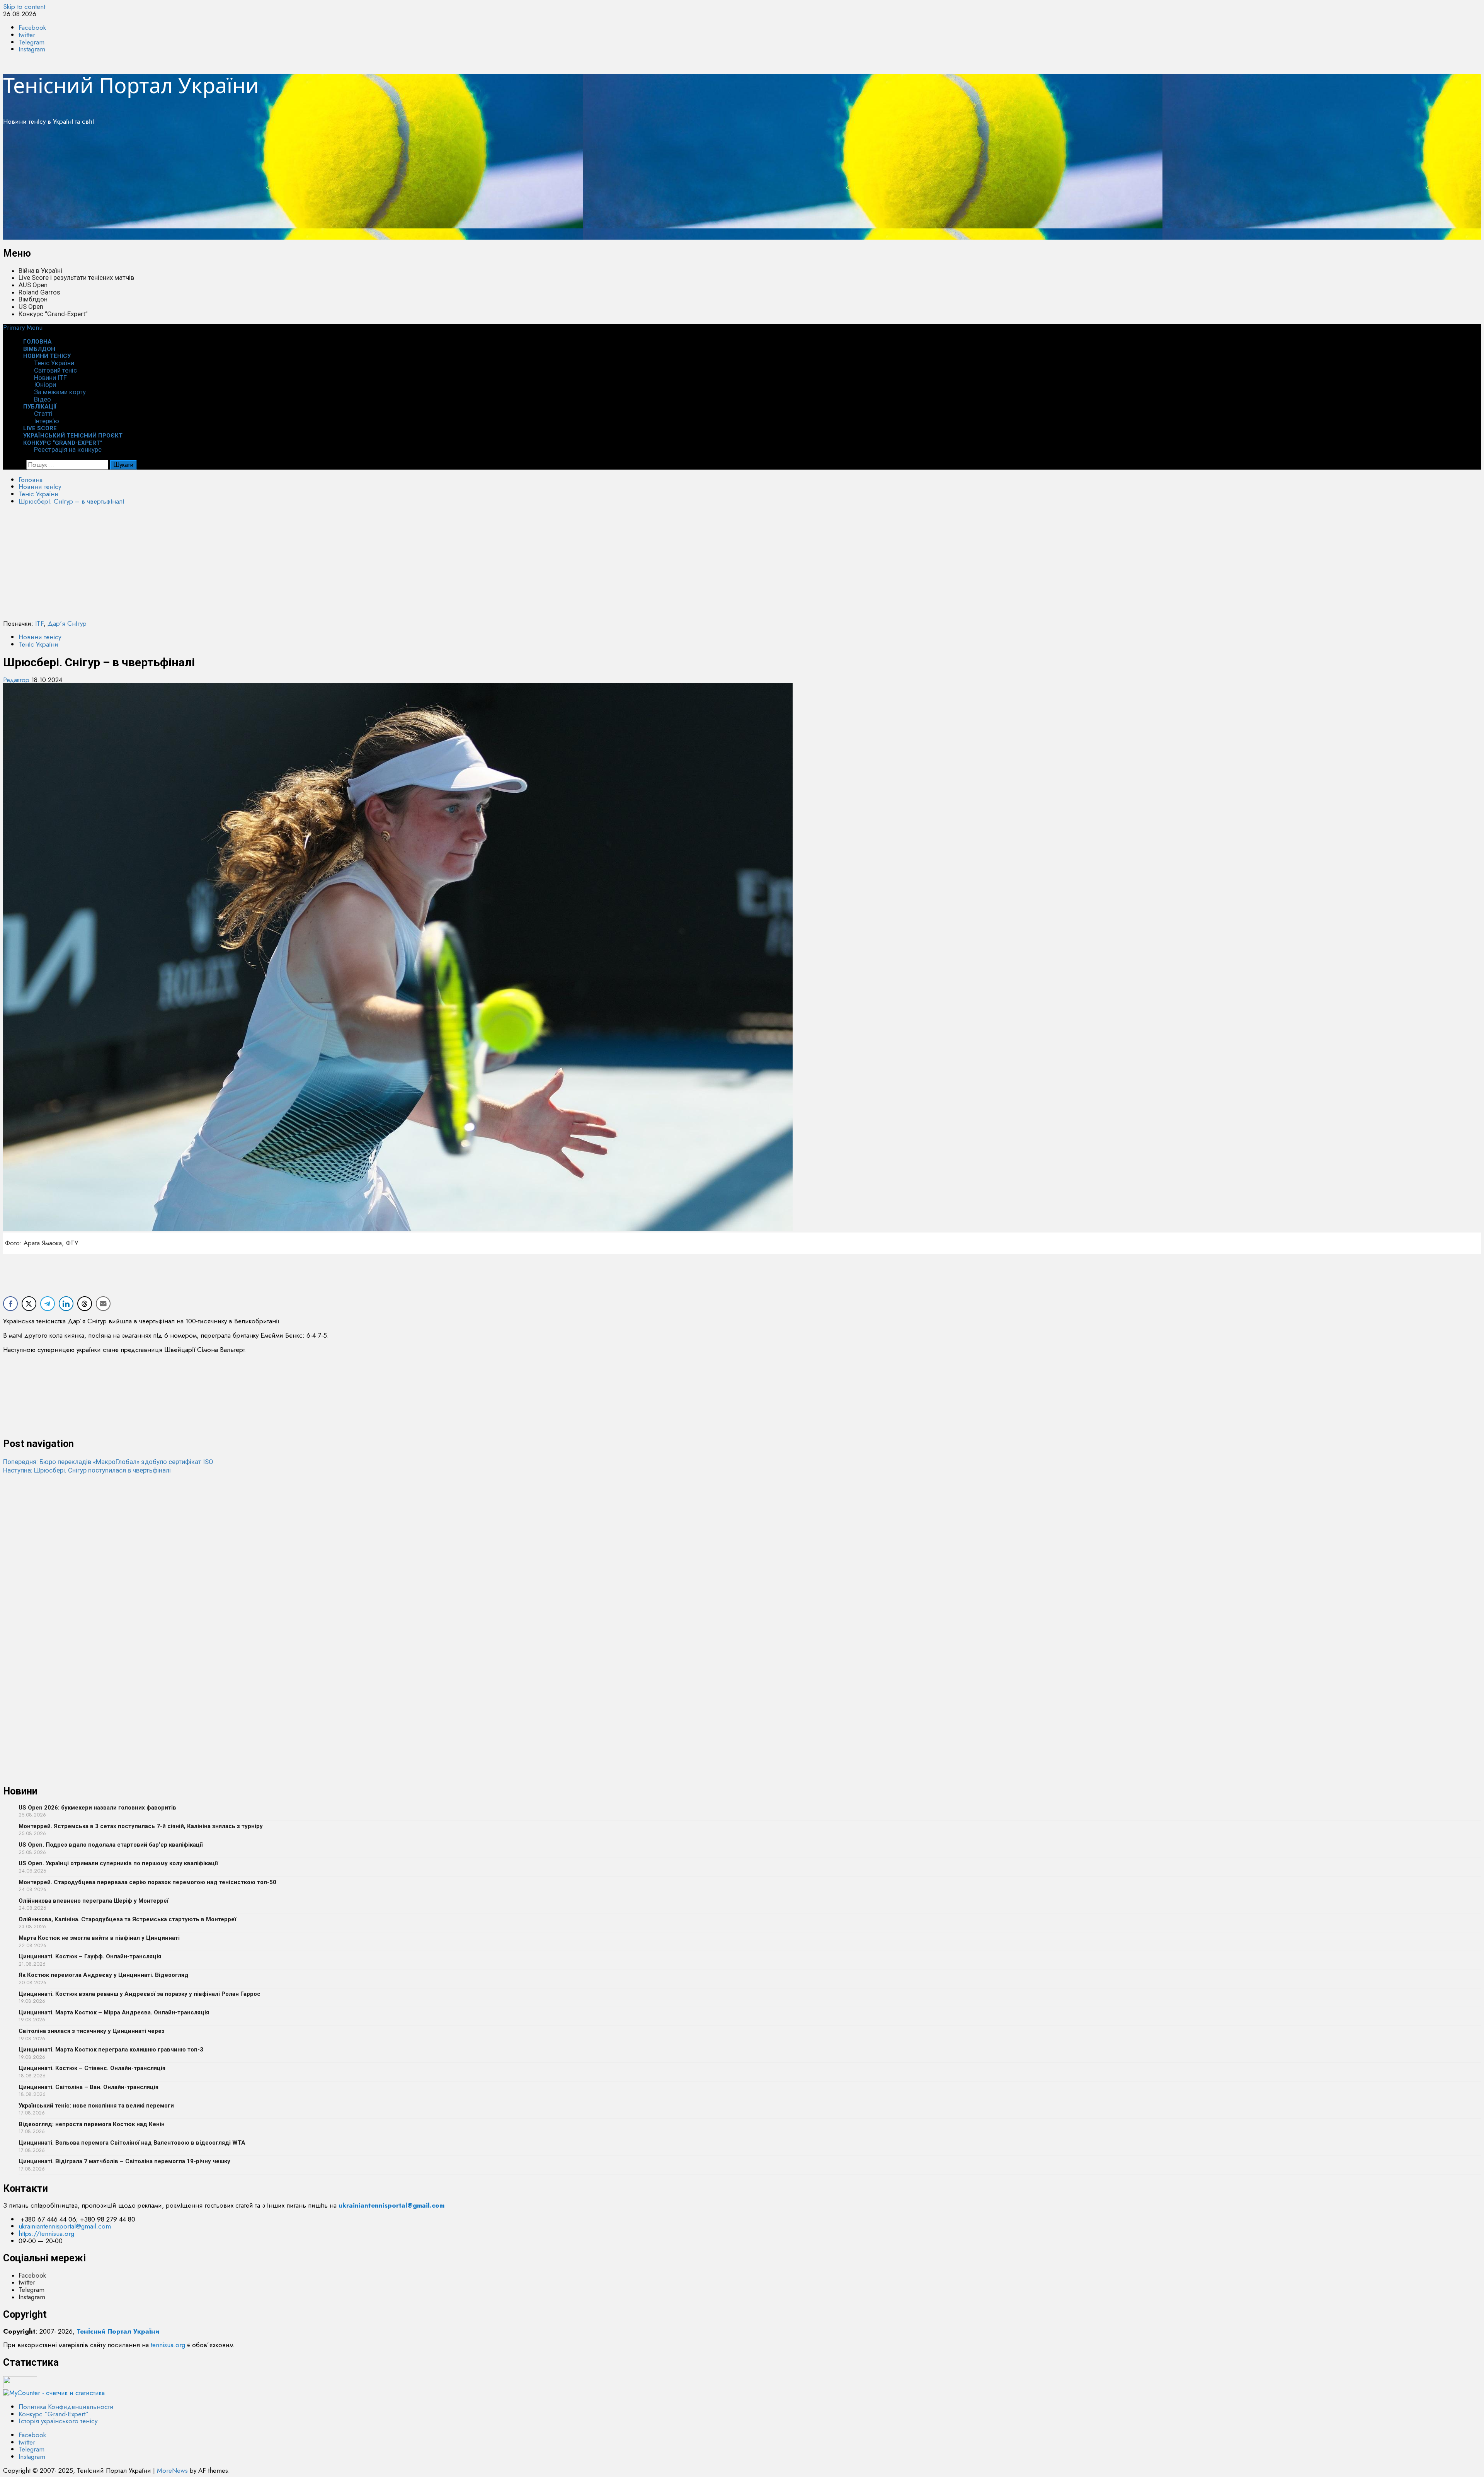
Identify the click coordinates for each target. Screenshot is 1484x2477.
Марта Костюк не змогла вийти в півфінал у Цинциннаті (99, 1938)
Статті (43, 414)
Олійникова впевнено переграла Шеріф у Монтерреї (94, 1901)
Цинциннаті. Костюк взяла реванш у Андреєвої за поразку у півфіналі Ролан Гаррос (140, 1994)
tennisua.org (168, 2345)
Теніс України (54, 363)
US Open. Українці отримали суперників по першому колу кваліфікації (118, 1863)
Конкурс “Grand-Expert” (53, 314)
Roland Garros (39, 292)
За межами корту (60, 392)
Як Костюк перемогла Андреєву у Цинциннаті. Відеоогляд (104, 1975)
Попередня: (108, 1462)
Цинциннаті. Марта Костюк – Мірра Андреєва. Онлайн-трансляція (114, 2012)
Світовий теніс (55, 370)
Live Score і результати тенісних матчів (76, 277)
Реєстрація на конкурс (68, 449)
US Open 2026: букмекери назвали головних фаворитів (97, 1808)
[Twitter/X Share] (29, 1304)
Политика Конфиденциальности (66, 2407)
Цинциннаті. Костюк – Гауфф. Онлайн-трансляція (90, 1956)
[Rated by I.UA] (20, 2386)
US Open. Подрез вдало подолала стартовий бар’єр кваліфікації (111, 1845)
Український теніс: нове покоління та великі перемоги (96, 2106)
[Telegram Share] (48, 1304)
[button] (23, 327)
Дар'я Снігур (67, 623)
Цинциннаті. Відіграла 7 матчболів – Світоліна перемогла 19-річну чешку (124, 2161)
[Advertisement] (235, 186)
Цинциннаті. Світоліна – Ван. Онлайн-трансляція (88, 2087)
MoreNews (172, 2470)
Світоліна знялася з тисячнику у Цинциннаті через (92, 2031)
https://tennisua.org (46, 2234)
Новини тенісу (47, 356)
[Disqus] (742, 1571)
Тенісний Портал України (131, 85)
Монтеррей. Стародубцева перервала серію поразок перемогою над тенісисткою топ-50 (147, 1882)
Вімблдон (33, 299)
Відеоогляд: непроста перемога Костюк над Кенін (92, 2124)
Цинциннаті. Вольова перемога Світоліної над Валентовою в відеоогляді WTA (132, 2143)
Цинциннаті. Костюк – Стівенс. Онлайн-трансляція (92, 2068)
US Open (31, 306)
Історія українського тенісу (58, 2421)
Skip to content (24, 7)
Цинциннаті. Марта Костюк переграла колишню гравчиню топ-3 (111, 2050)
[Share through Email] (103, 1304)
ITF (39, 623)
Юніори (45, 385)
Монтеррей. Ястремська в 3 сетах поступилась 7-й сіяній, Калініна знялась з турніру (141, 1826)
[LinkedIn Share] (66, 1304)
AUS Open (33, 285)
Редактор (17, 680)
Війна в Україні (40, 271)
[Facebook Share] (10, 1304)
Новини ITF (50, 378)
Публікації (40, 407)
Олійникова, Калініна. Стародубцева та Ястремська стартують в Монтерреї (127, 1919)
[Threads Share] (85, 1304)
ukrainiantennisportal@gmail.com (65, 2226)
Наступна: (87, 1470)
